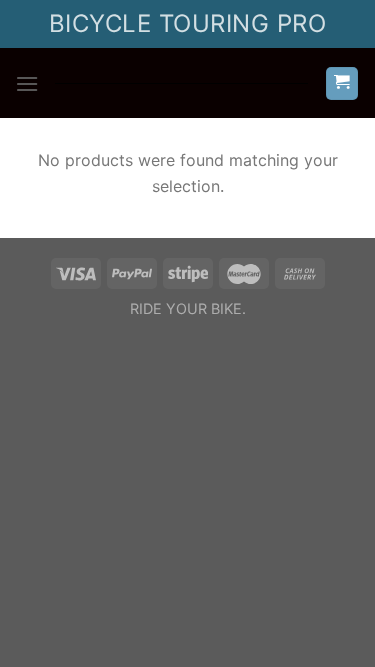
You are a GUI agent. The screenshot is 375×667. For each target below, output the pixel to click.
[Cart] (342, 83)
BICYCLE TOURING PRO (187, 23)
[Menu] (27, 83)
